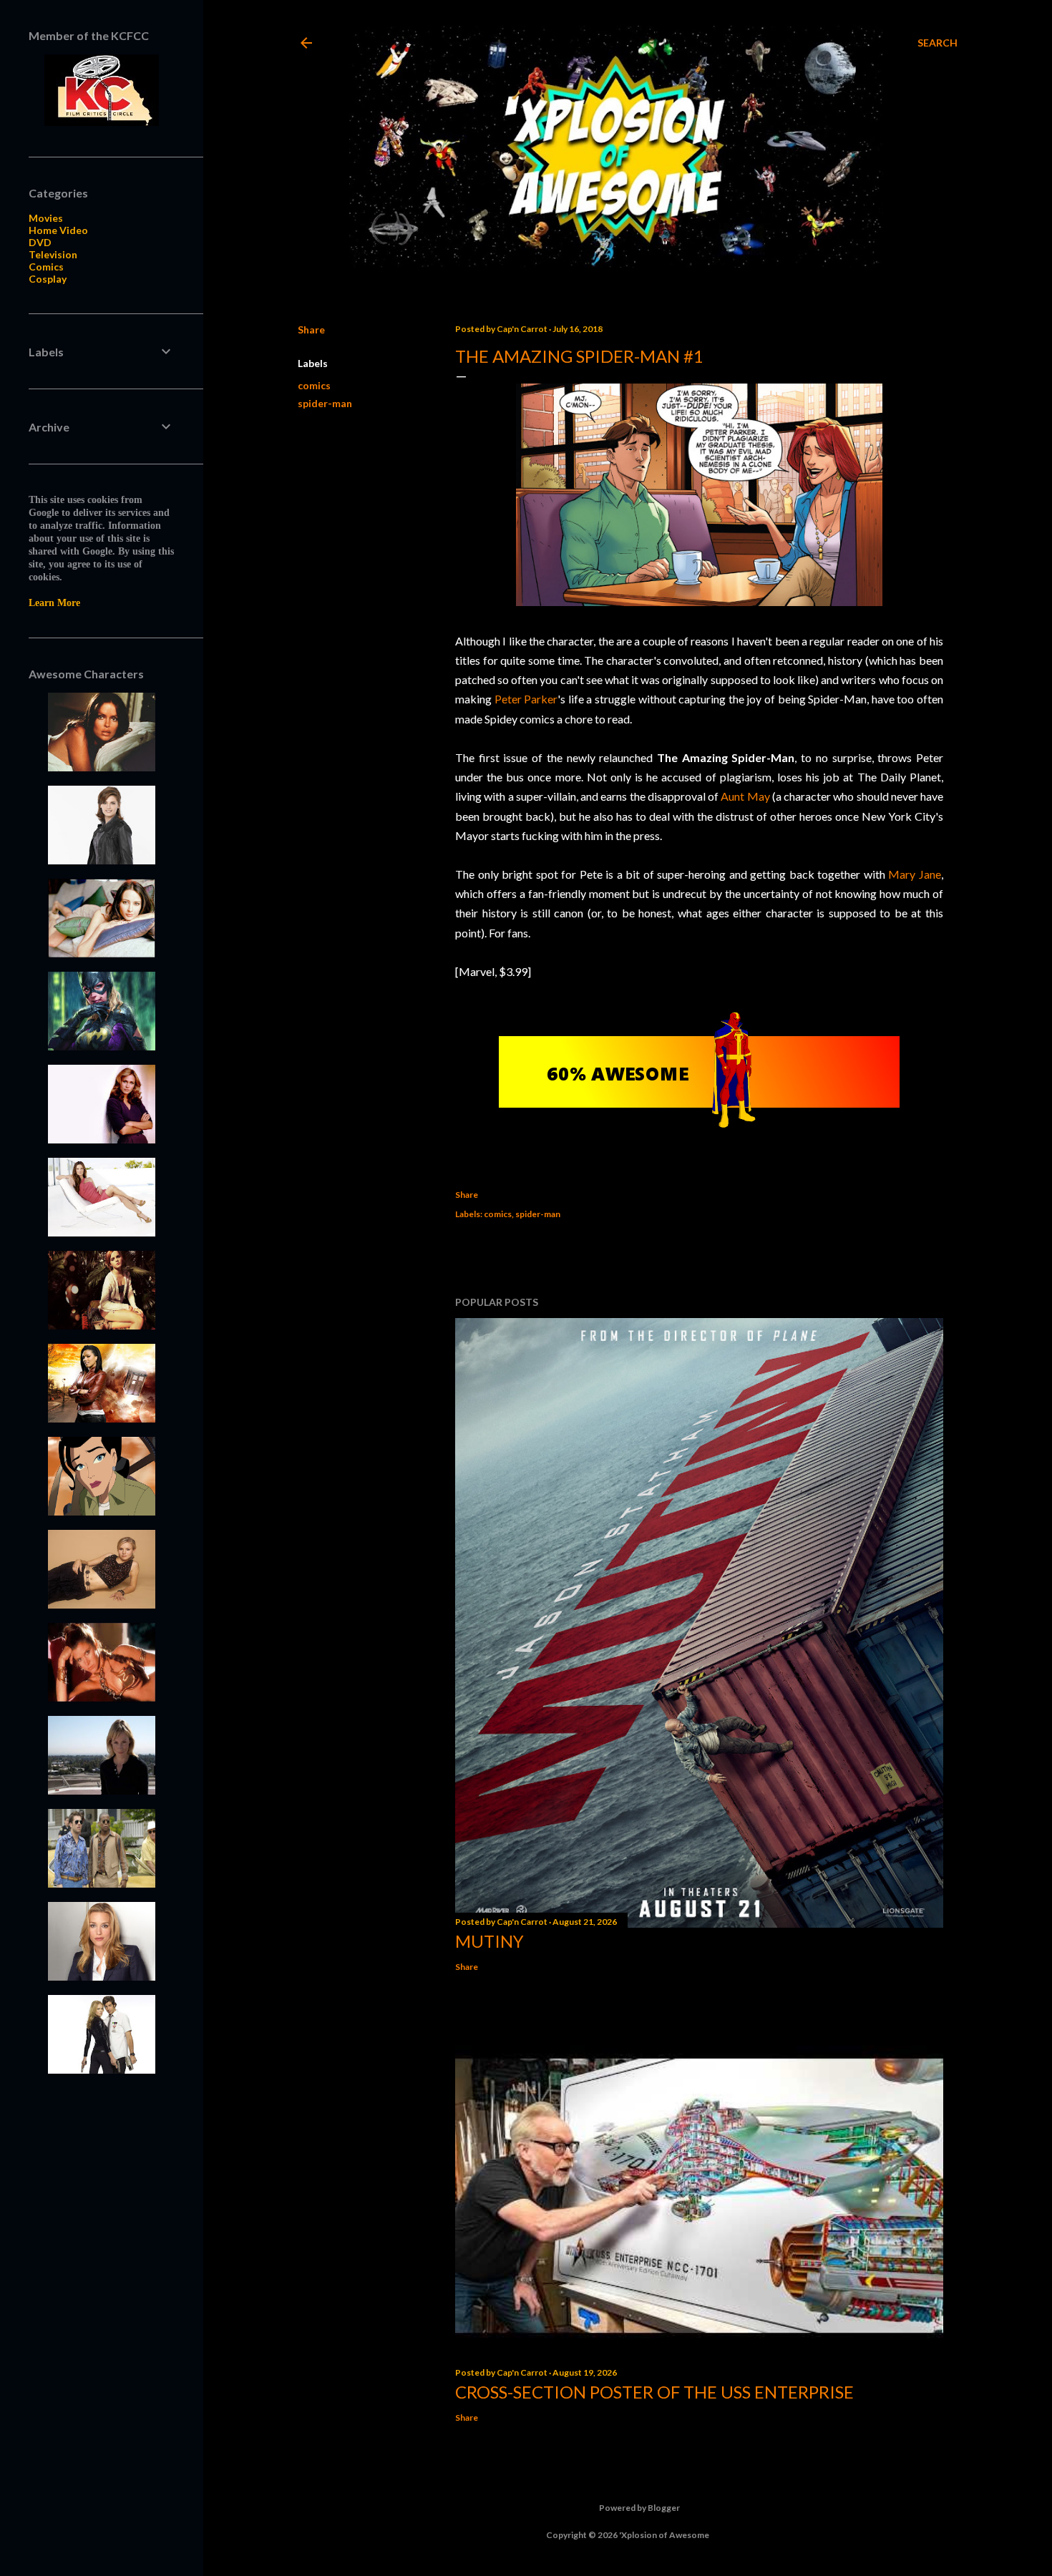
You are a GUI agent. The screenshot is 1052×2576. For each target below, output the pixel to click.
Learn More (54, 603)
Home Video (58, 230)
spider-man (325, 403)
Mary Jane (915, 874)
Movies (46, 218)
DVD (40, 242)
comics (314, 385)
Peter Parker (526, 699)
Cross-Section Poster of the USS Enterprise (654, 2392)
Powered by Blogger (639, 2508)
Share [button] (311, 330)
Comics (46, 267)
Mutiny (490, 1941)
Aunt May (745, 796)
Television (53, 254)
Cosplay (48, 279)
